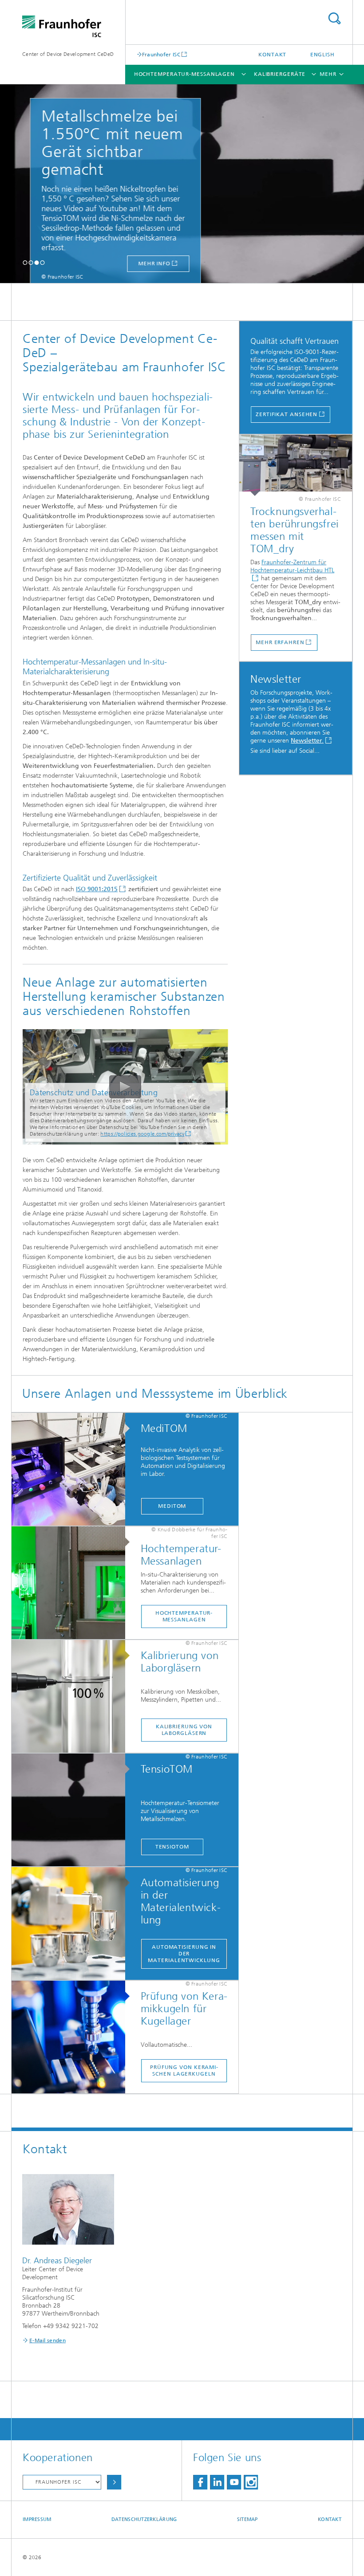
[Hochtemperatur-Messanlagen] (73, 1583)
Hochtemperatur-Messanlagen (184, 74)
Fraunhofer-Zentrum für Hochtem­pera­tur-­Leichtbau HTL (292, 566)
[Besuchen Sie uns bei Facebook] (200, 2482)
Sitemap (247, 2519)
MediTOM (172, 1506)
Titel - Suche (334, 18)
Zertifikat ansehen (287, 414)
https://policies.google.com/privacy (142, 1134)
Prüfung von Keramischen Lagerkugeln (184, 2071)
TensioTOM (172, 1847)
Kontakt (272, 55)
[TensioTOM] (73, 1810)
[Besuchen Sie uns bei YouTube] (234, 2482)
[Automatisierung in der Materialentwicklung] (73, 1924)
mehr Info (135, 263)
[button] (25, 262)
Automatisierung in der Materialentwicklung (184, 1954)
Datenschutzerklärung (144, 2519)
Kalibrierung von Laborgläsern (184, 1730)
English (322, 55)
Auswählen (114, 2482)
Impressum (37, 2519)
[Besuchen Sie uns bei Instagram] (251, 2482)
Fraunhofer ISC (161, 54)
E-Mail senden (47, 2340)
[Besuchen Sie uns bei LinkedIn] (217, 2482)
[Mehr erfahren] (296, 465)
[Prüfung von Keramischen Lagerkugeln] (73, 2037)
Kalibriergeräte (280, 74)
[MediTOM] (73, 1470)
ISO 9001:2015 (97, 889)
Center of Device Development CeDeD (68, 54)
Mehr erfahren (280, 642)
